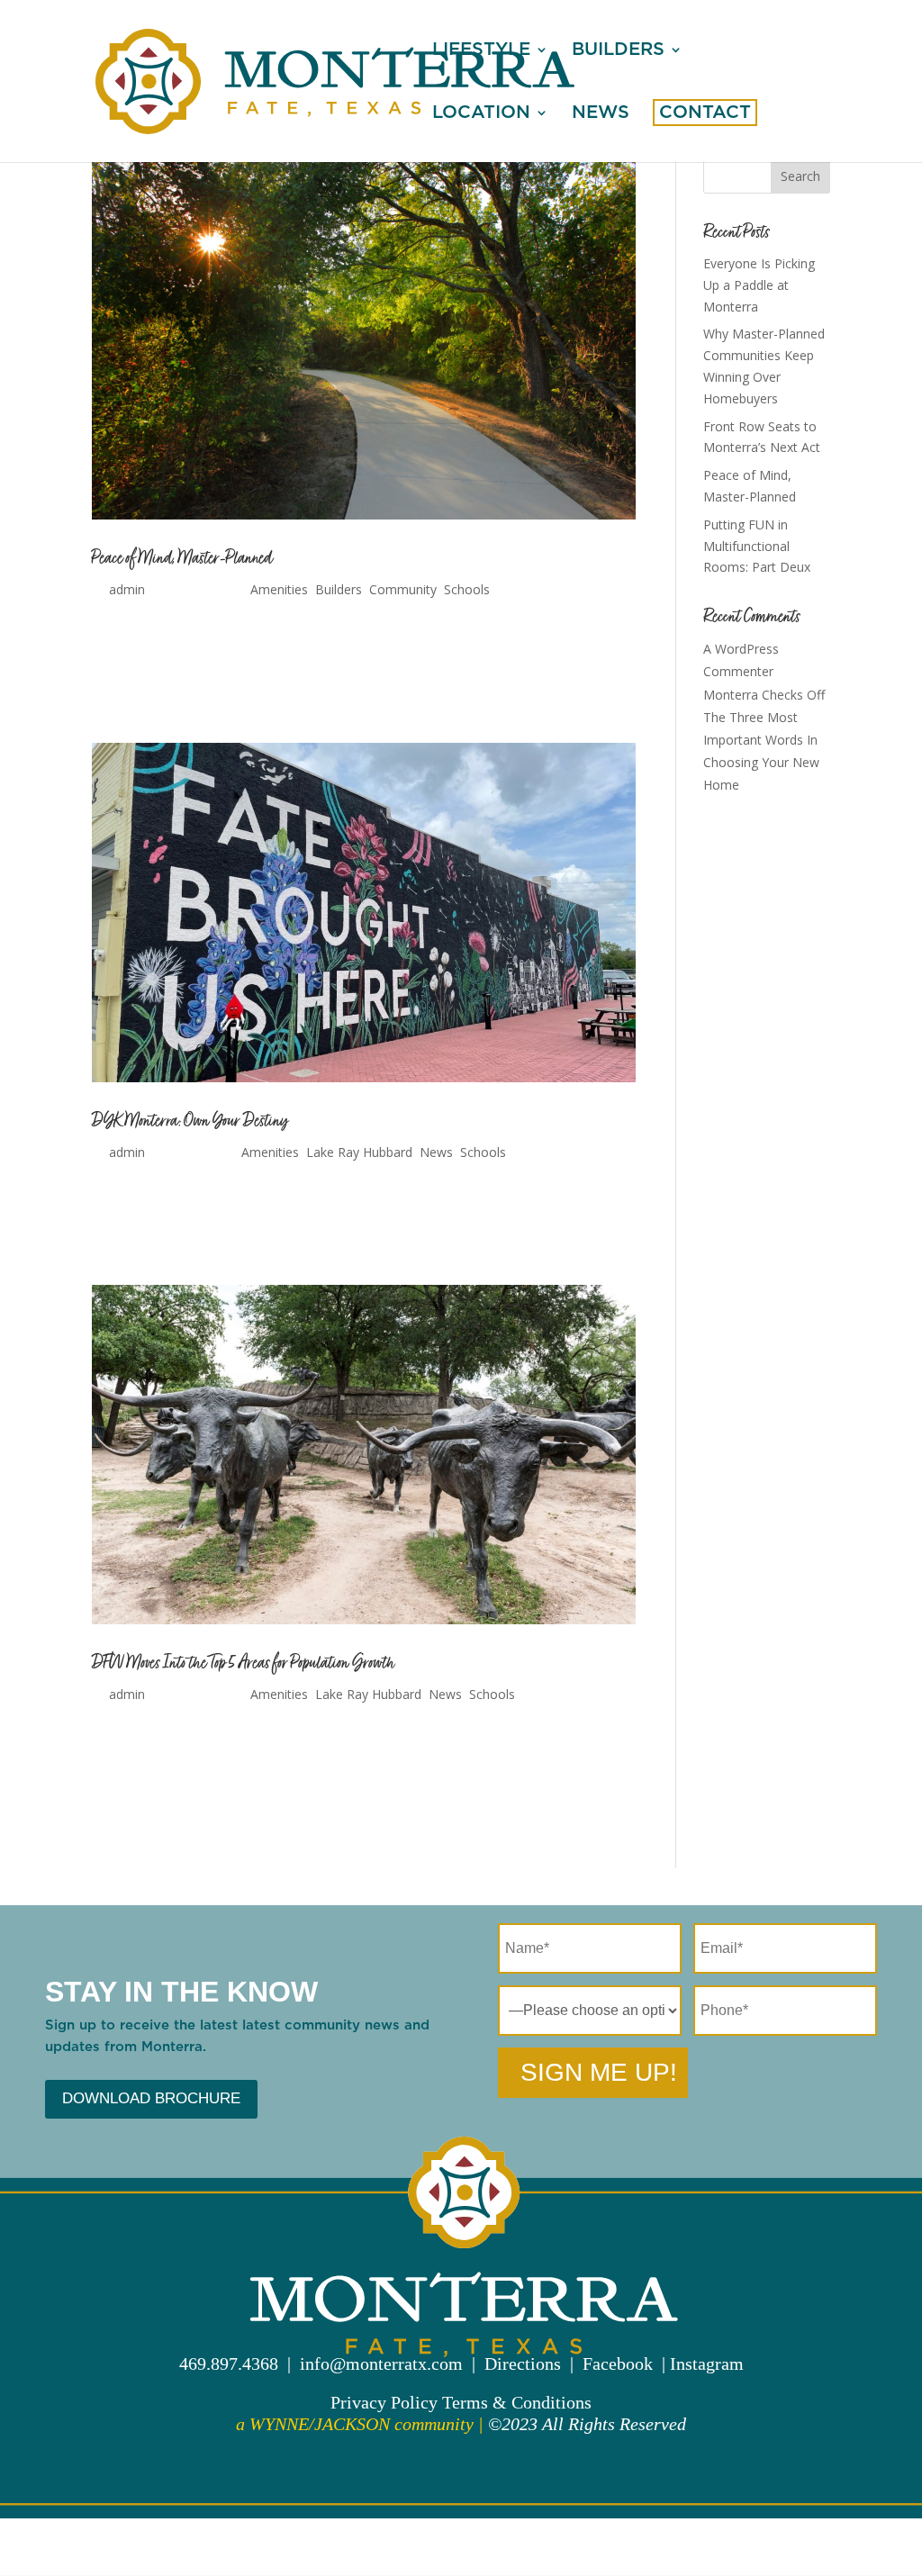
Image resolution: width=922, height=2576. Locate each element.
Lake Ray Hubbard (359, 1152)
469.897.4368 (229, 2364)
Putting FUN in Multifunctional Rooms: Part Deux (757, 546)
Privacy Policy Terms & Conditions (461, 2402)
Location (481, 114)
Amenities (279, 589)
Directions (523, 2364)
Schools (467, 589)
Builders (618, 51)
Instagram (707, 2364)
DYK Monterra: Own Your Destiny (190, 1121)
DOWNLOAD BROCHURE (151, 2098)
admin (127, 589)
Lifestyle (481, 51)
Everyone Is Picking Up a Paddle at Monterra (759, 285)
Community (403, 589)
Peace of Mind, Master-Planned (182, 558)
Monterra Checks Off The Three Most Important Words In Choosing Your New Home (764, 740)
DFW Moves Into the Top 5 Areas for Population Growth (244, 1663)
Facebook (618, 2364)
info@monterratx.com (381, 2364)
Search (800, 176)
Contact (705, 114)
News (601, 114)
